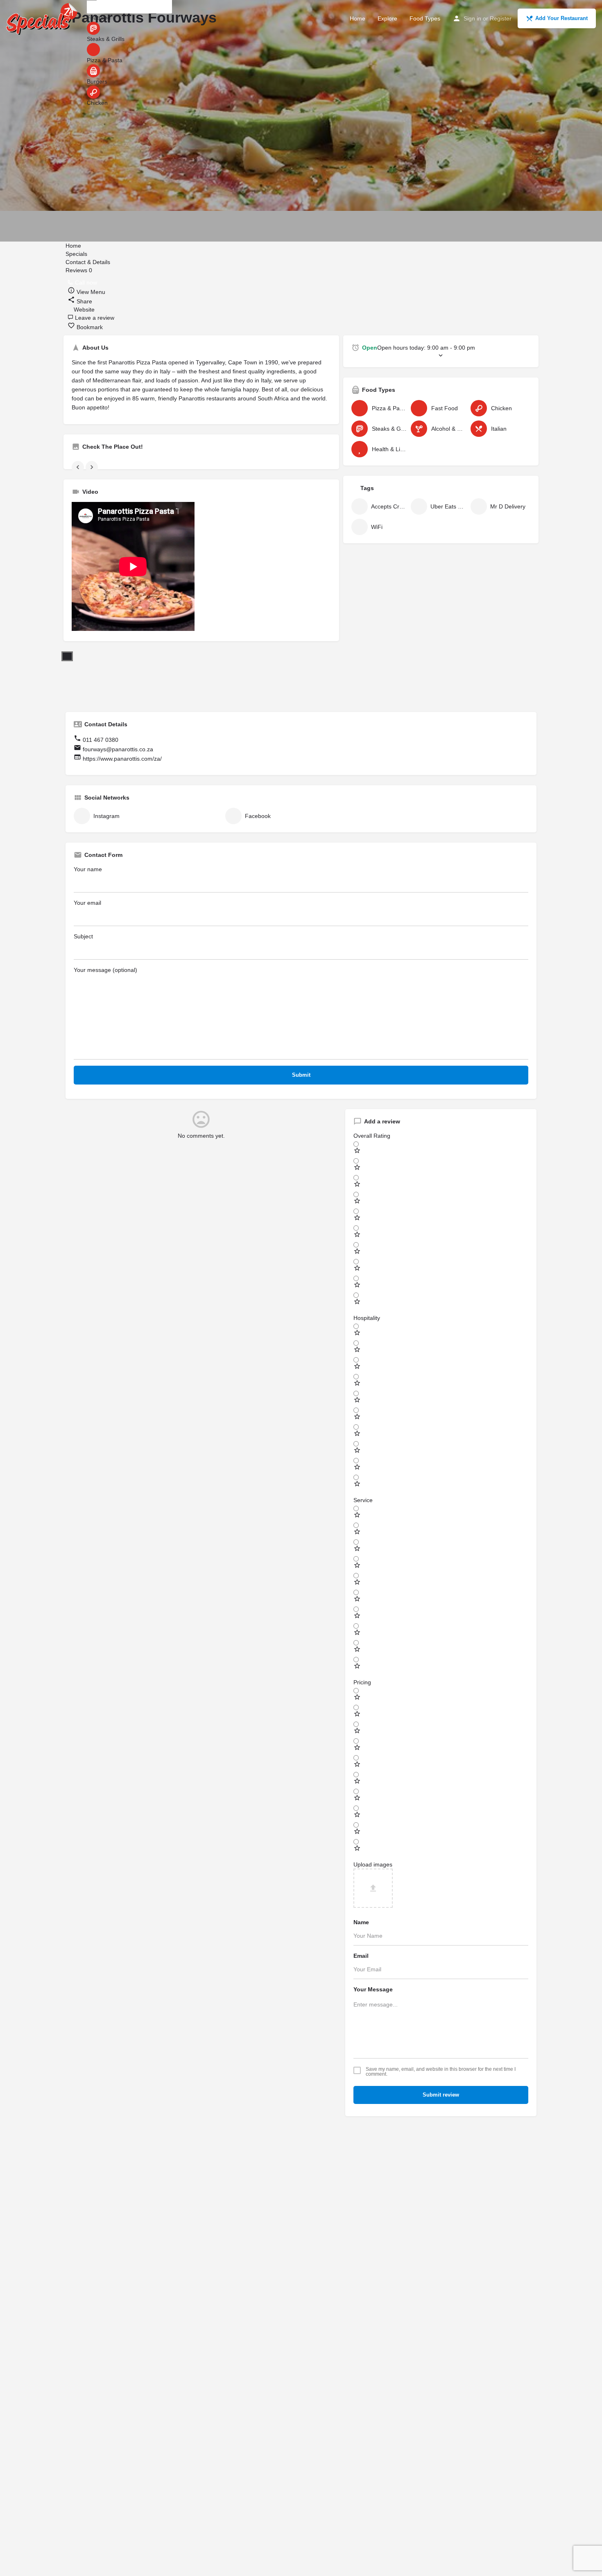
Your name (88, 869)
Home (358, 18)
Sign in (472, 18)
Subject (83, 936)
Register (501, 18)
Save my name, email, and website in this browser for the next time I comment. (441, 2072)
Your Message (373, 1989)
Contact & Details (88, 262)
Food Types (425, 18)
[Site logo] (43, 18)
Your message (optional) (105, 970)
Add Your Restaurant (561, 18)
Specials (77, 254)
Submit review (441, 2095)
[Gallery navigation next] (93, 467)
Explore (387, 18)
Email (361, 1956)
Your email (87, 903)
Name (361, 1922)
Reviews (79, 270)
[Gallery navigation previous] (79, 467)
